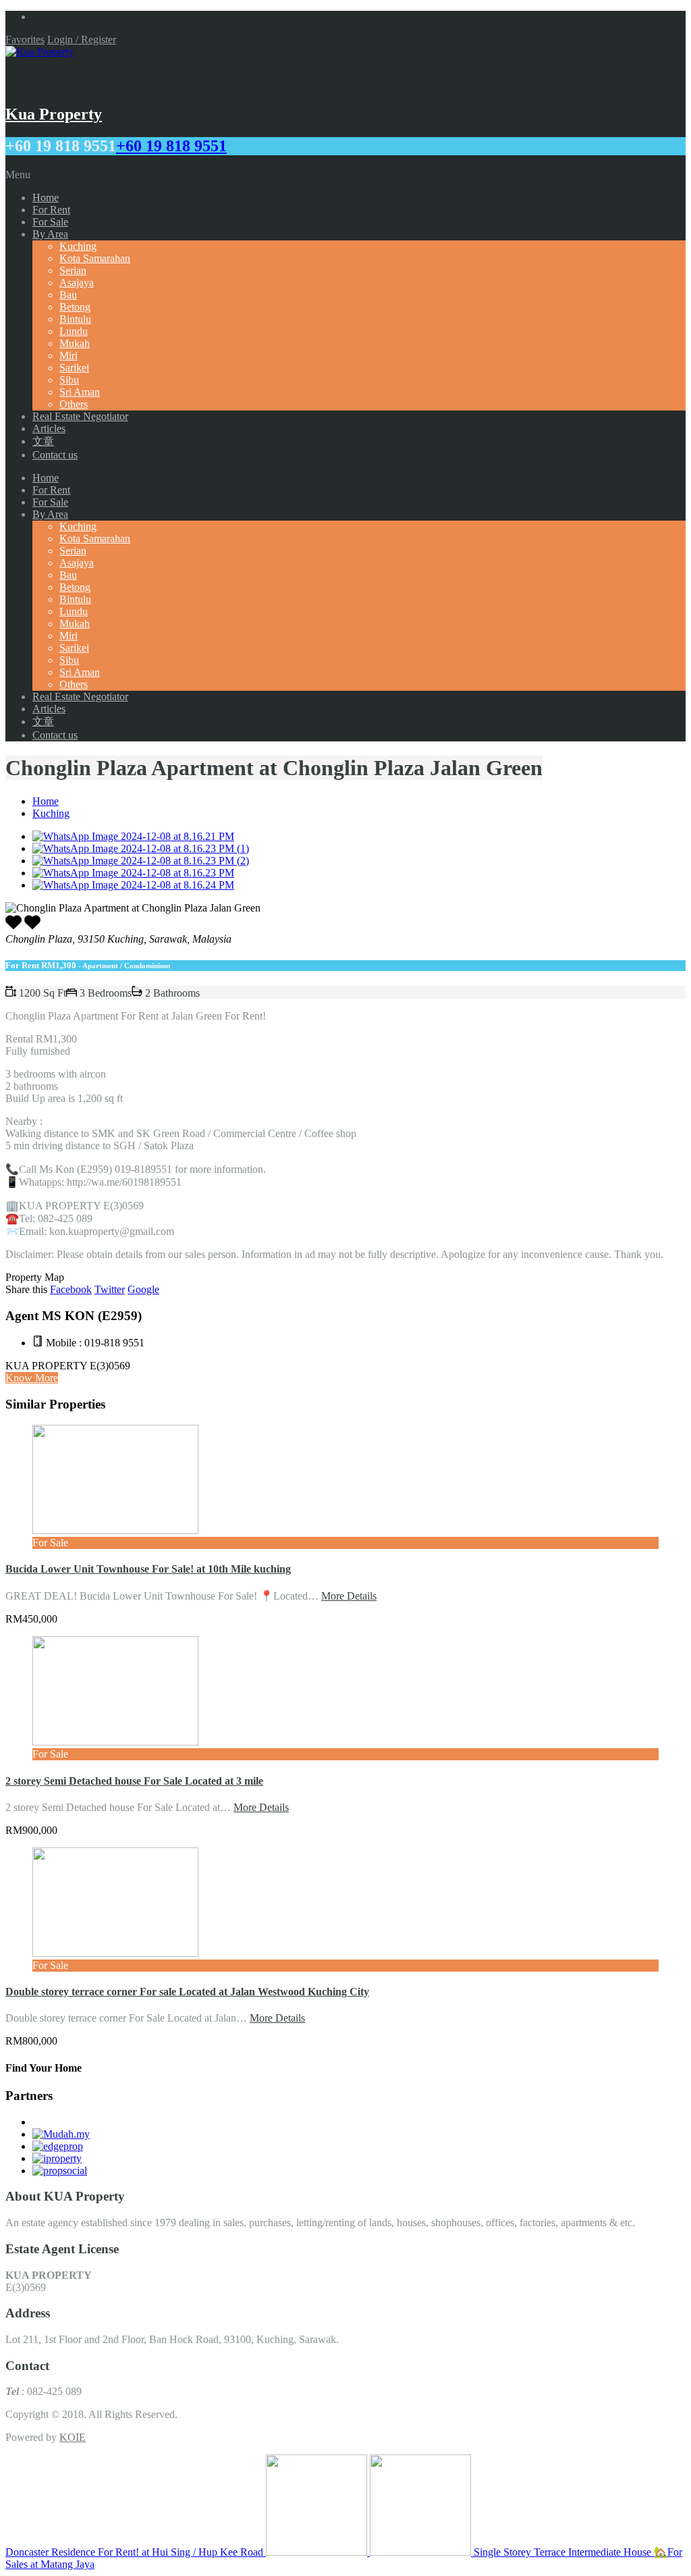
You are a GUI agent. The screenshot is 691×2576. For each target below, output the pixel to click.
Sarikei (74, 368)
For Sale (50, 222)
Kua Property (54, 114)
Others (74, 404)
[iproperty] (57, 2158)
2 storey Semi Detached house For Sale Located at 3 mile (134, 1781)
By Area (50, 234)
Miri (68, 356)
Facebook (71, 1289)
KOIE (73, 2437)
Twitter (110, 1289)
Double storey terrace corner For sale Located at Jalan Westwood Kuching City (187, 1992)
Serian (73, 270)
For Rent (51, 210)
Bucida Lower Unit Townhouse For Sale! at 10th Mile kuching (148, 1569)
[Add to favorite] (32, 927)
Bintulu (75, 319)
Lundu (74, 331)
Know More (32, 1378)
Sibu (69, 380)
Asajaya (77, 283)
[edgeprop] (58, 2146)
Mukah (75, 343)
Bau (68, 295)
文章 (43, 441)
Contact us (55, 455)
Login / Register (82, 40)
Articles (49, 428)
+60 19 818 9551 (171, 146)
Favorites (25, 40)
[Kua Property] (39, 52)
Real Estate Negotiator (80, 416)
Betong (75, 307)
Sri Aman (80, 392)
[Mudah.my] (61, 2134)
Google (143, 1289)
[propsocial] (60, 2171)
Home (46, 198)
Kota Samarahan (95, 258)
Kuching (78, 246)
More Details (349, 1596)
